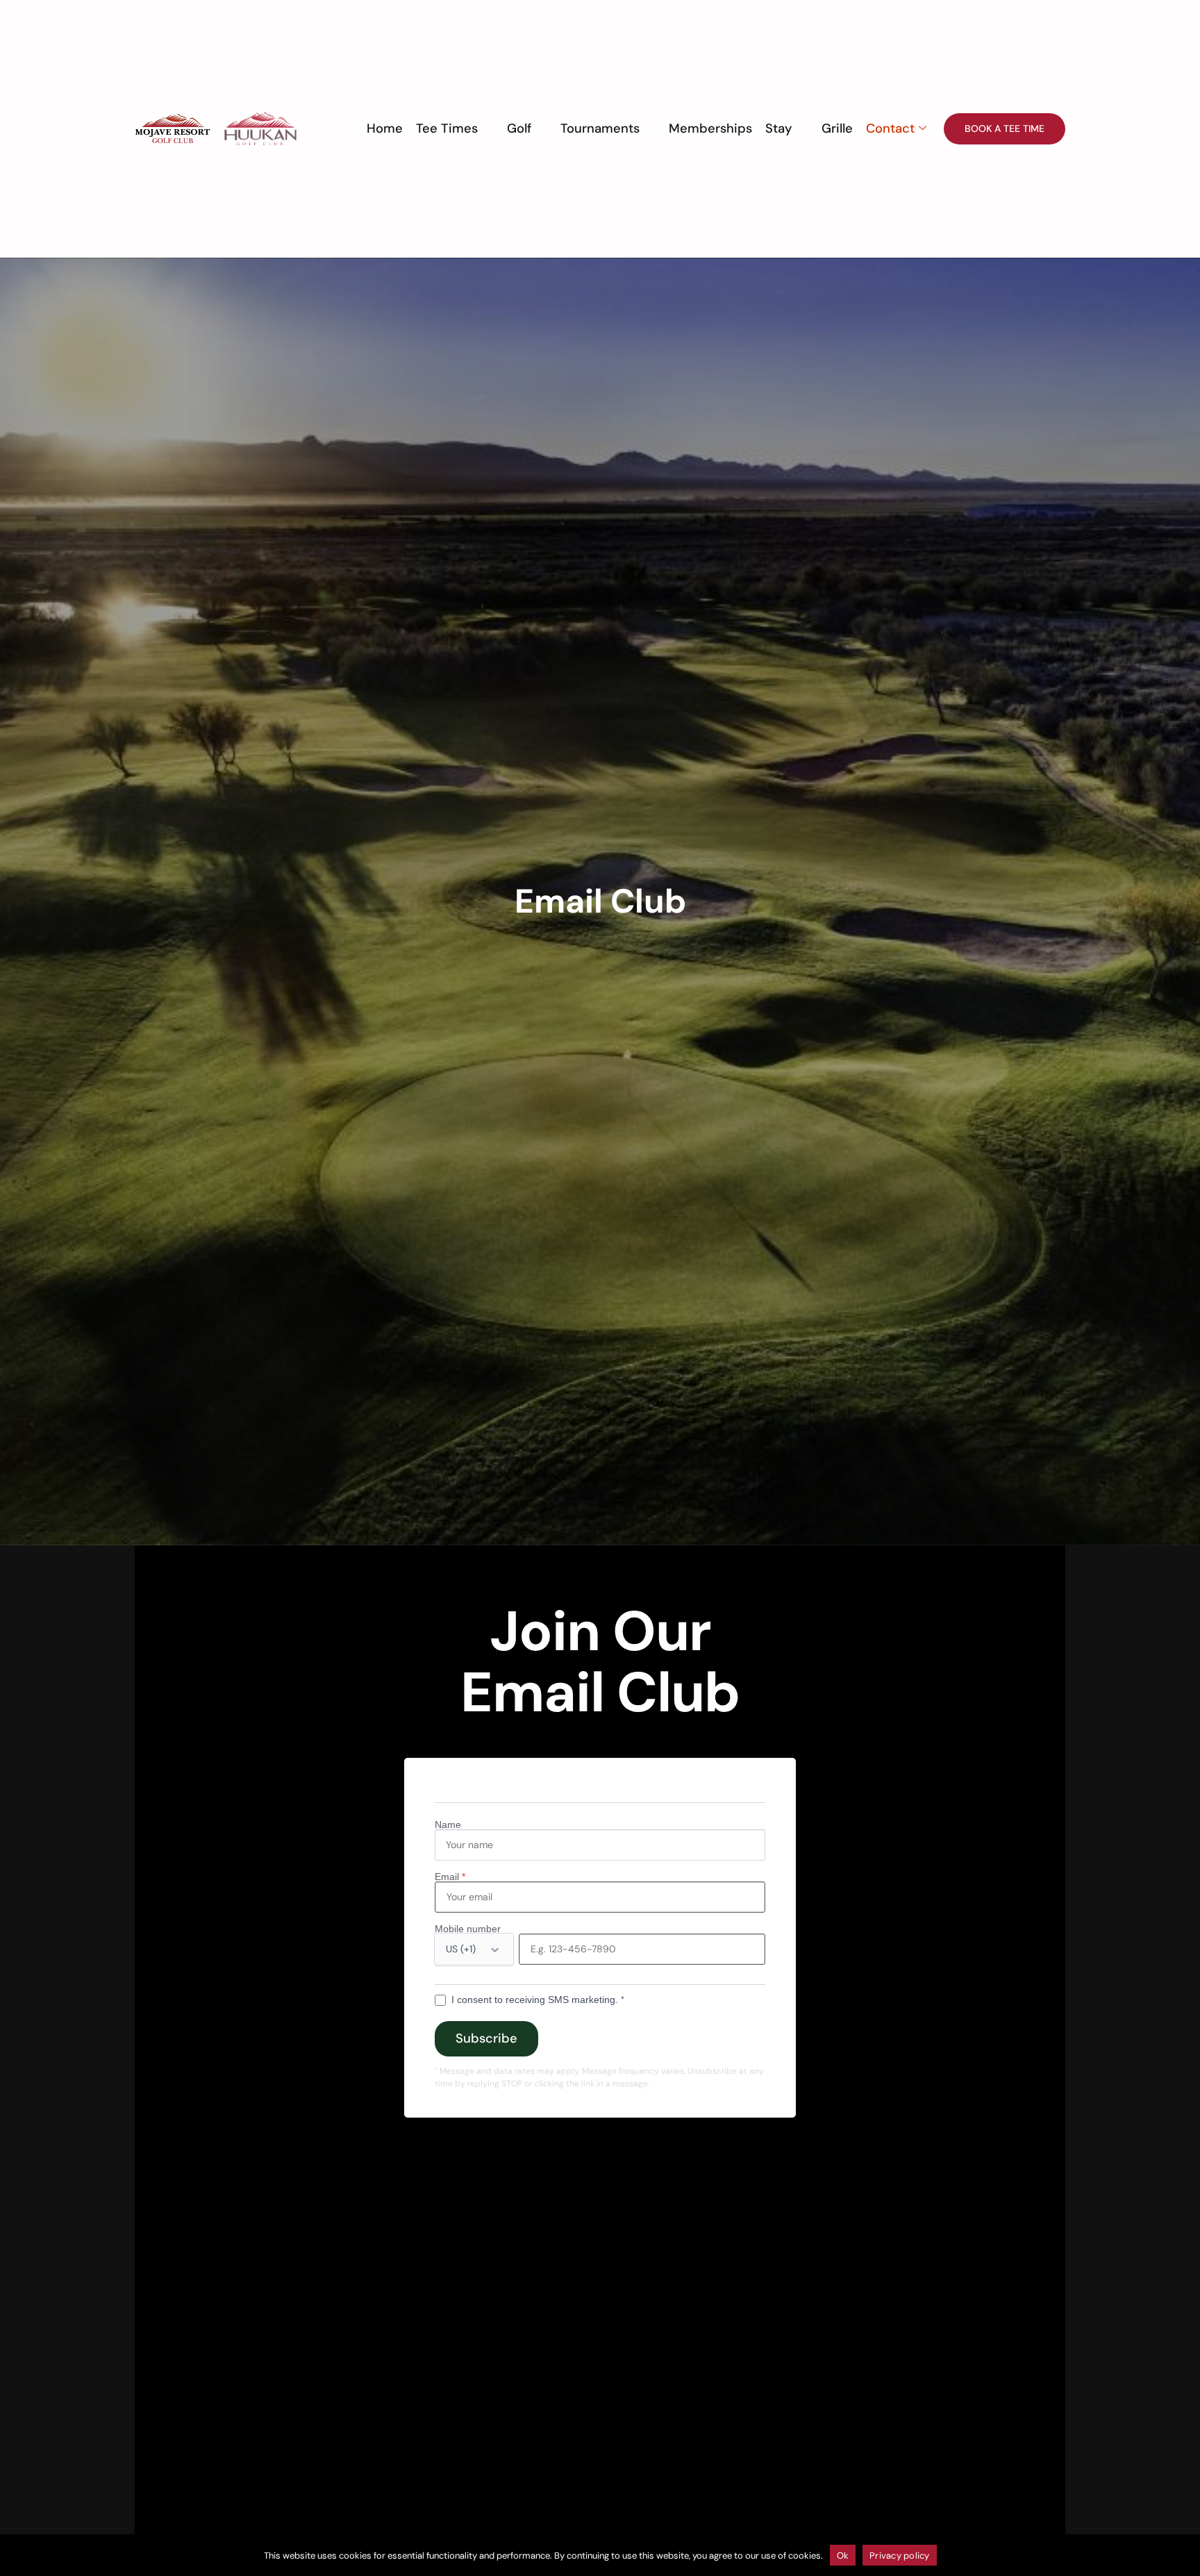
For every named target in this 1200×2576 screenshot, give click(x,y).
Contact (890, 128)
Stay (779, 128)
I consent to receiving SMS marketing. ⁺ (538, 2000)
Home (385, 128)
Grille (837, 128)
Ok (843, 2556)
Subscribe (486, 2038)
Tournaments (600, 128)
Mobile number (468, 1929)
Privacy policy (900, 2556)
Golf (519, 128)
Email (450, 1877)
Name (448, 1825)
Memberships (710, 128)
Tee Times (447, 128)
